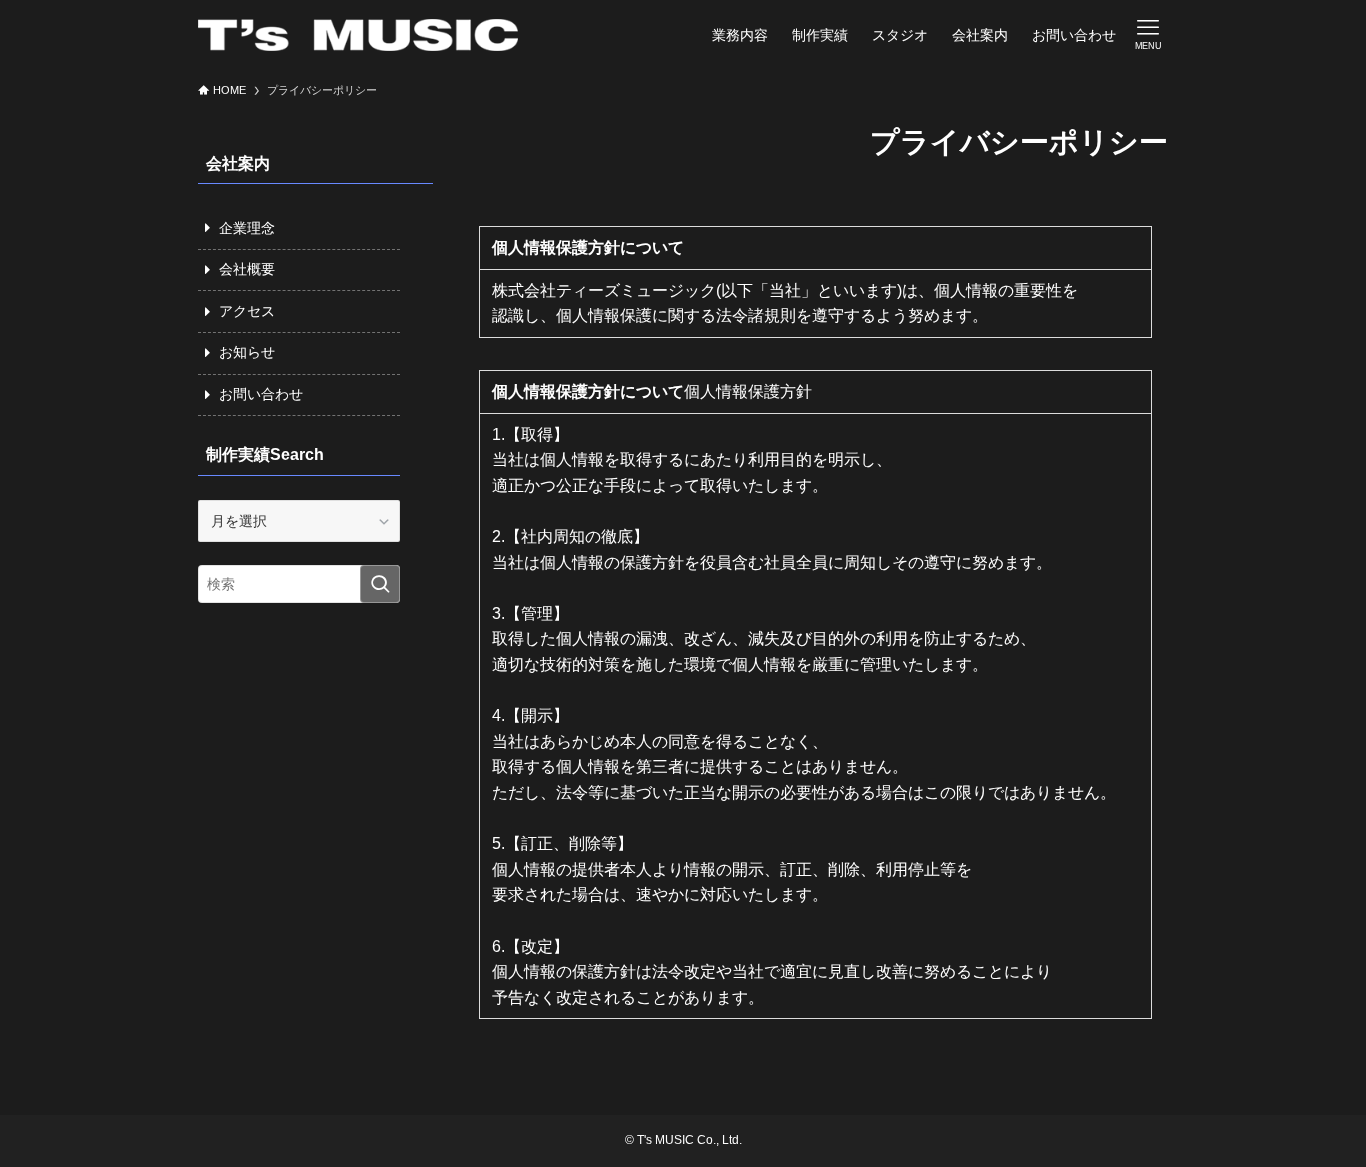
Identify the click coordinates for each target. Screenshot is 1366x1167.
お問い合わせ (261, 394)
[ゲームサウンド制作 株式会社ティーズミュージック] (358, 35)
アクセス (247, 311)
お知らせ (247, 352)
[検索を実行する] (380, 584)
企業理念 (247, 228)
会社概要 (247, 269)
